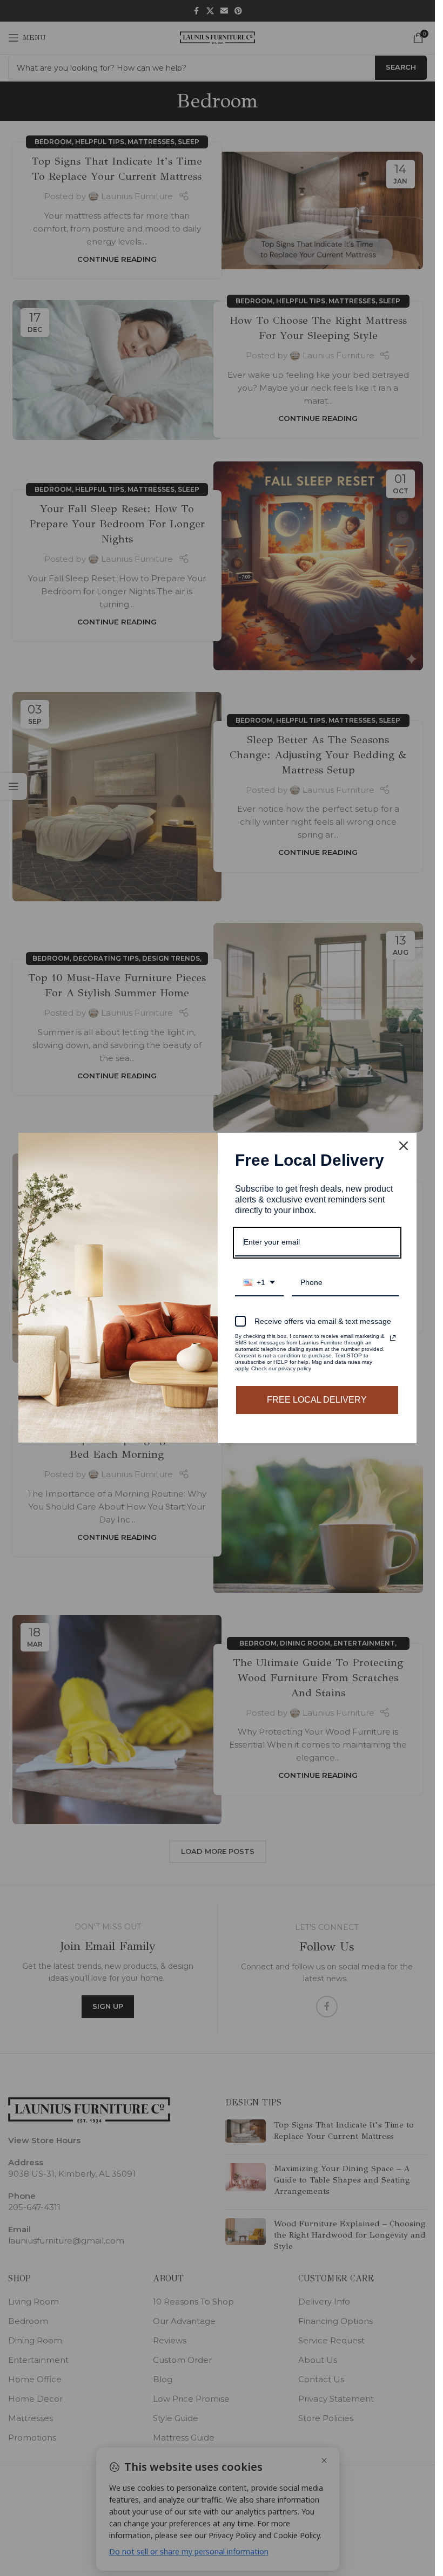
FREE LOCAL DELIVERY (317, 1400)
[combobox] (259, 1283)
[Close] (404, 1146)
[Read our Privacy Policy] (393, 1338)
